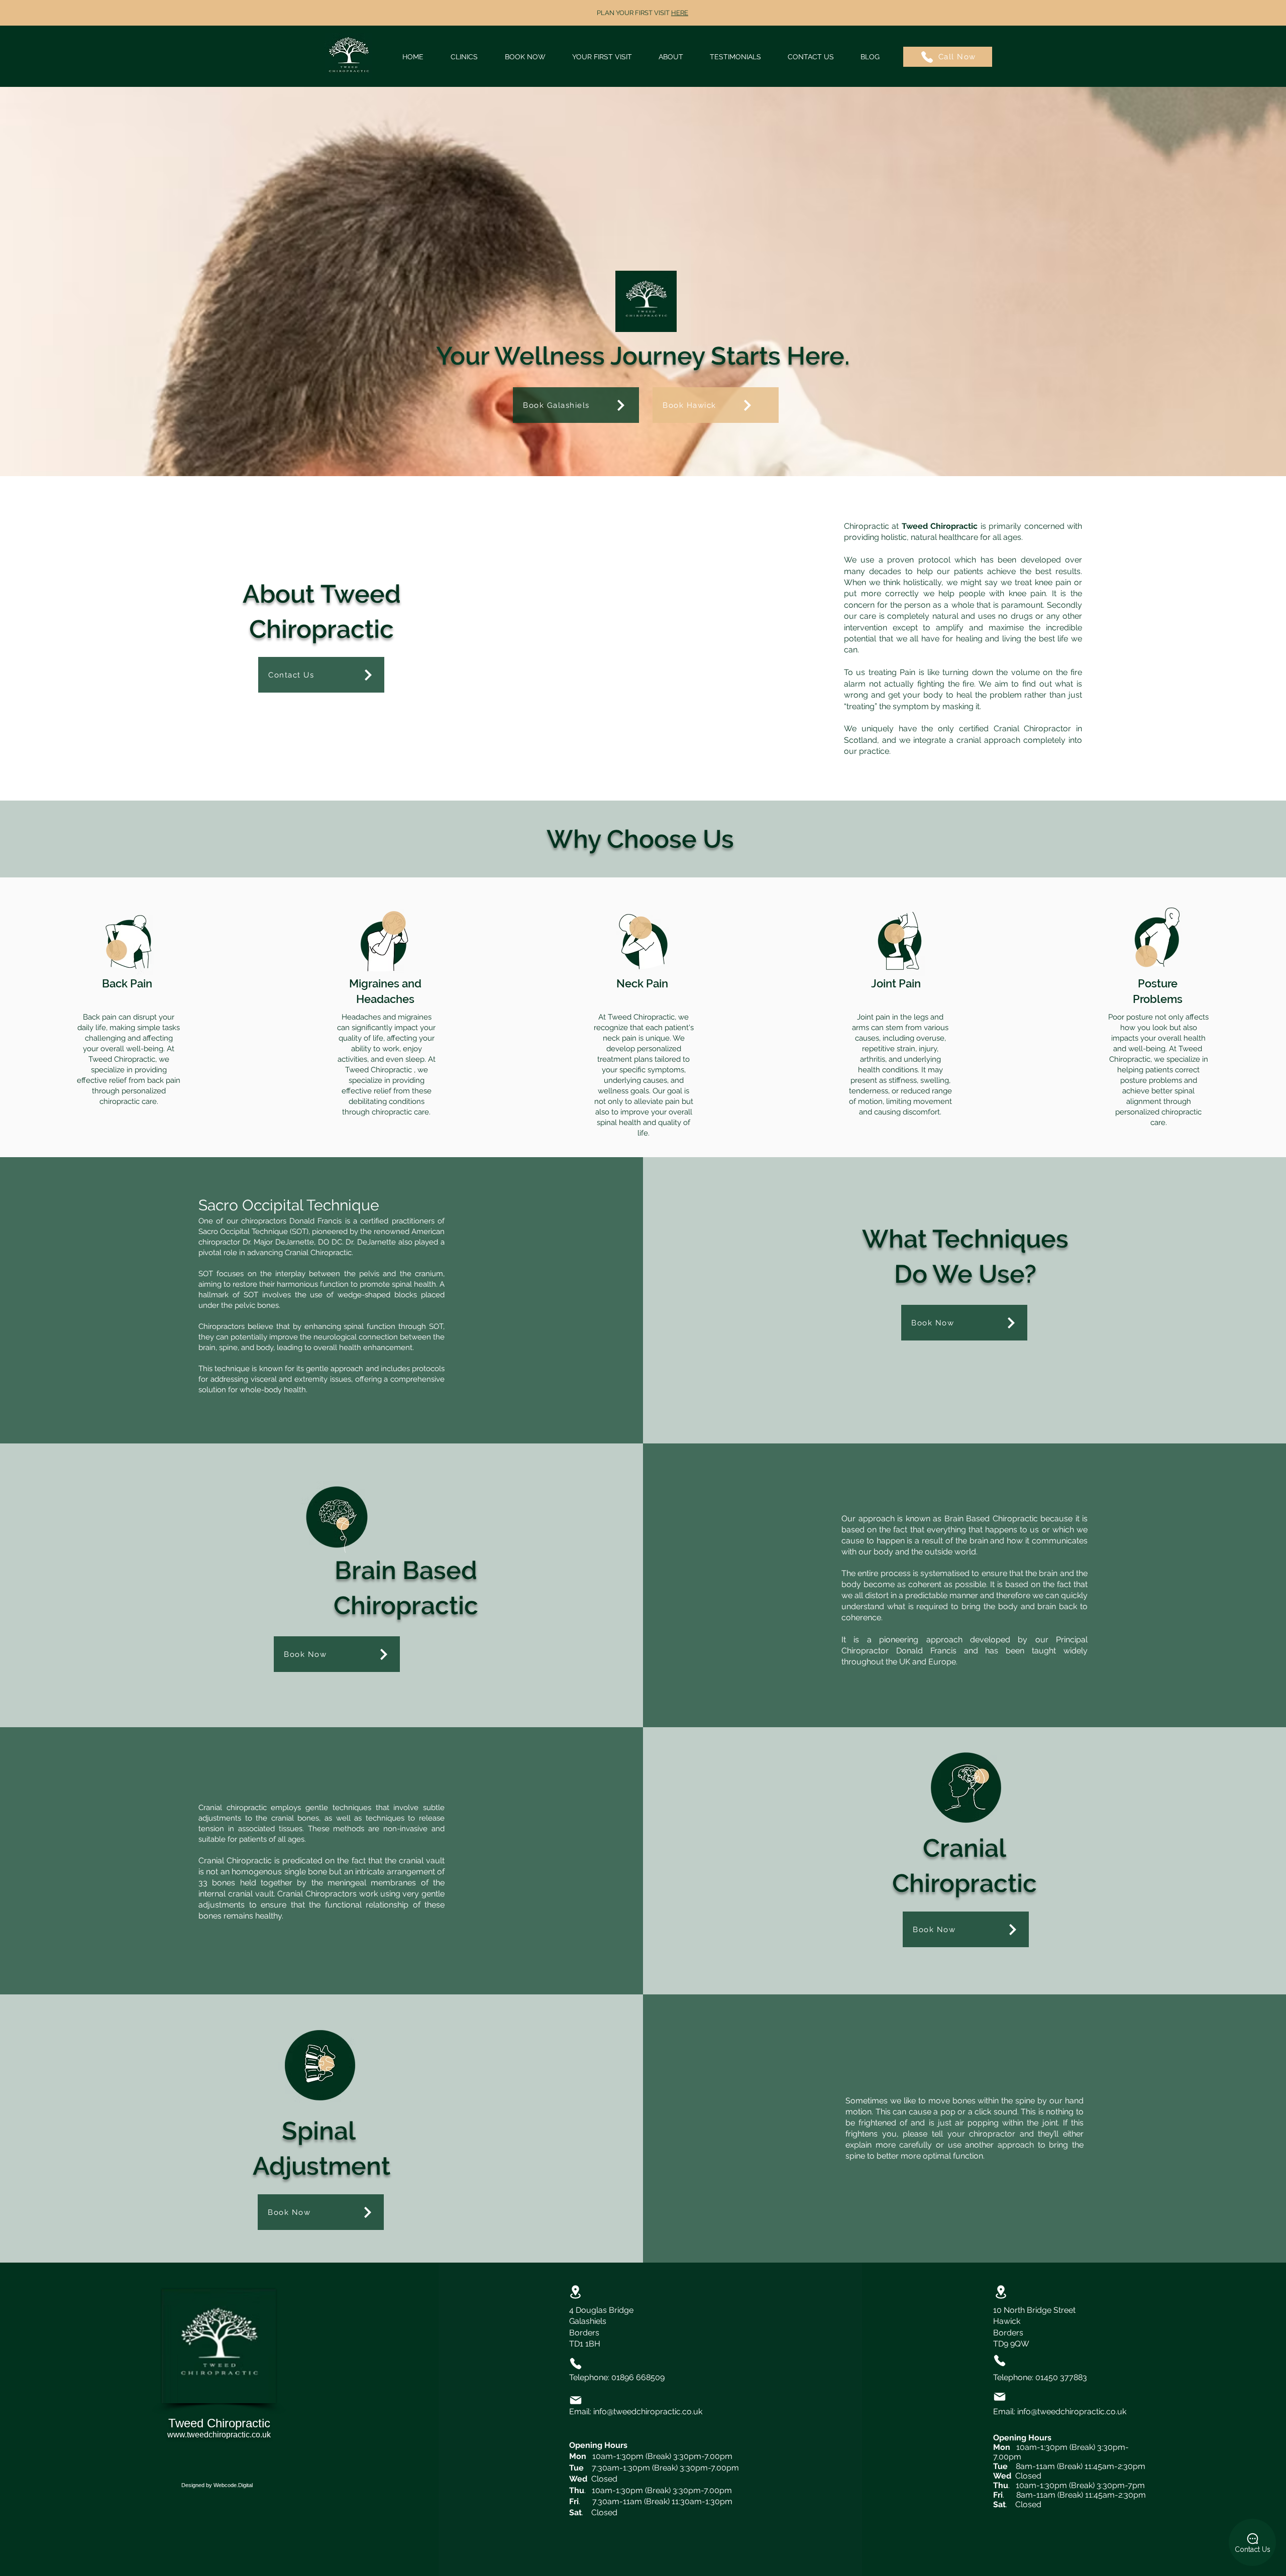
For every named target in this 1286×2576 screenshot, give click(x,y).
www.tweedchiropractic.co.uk (219, 2435)
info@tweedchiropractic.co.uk (648, 2412)
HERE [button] (680, 13)
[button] (525, 57)
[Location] (576, 2292)
